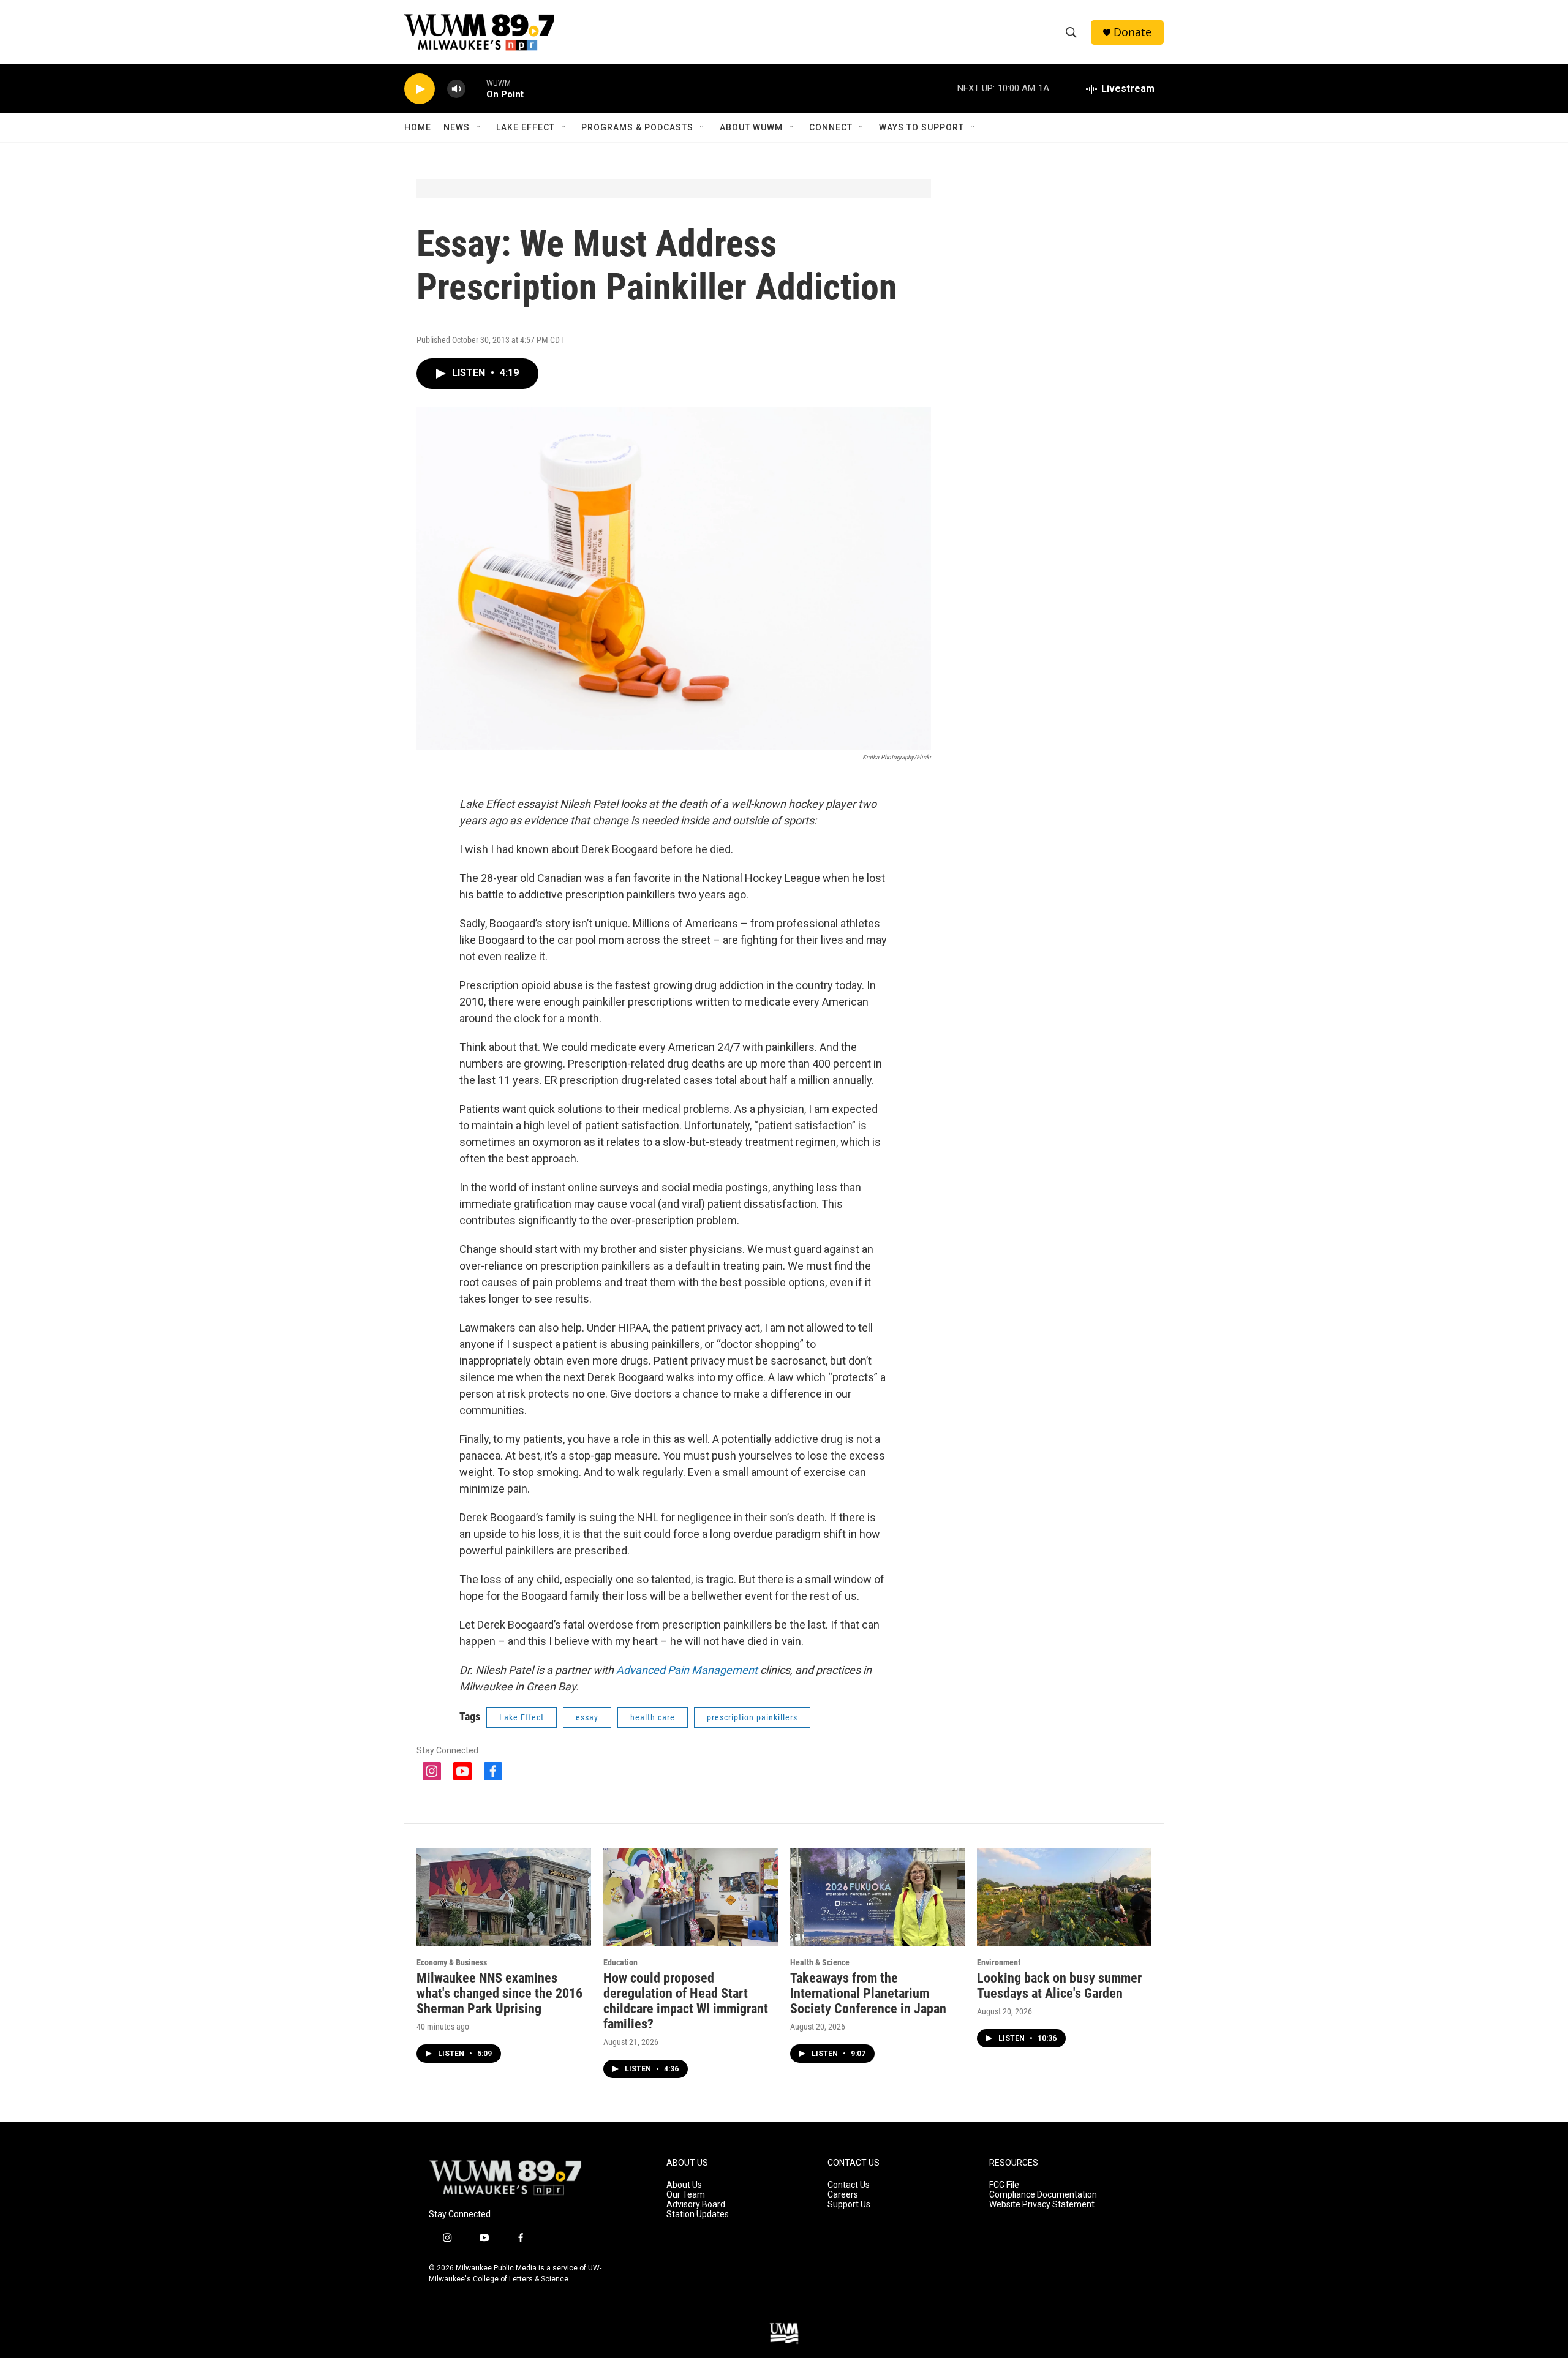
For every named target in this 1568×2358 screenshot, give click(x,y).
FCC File (1004, 2185)
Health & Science (820, 1962)
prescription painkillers (752, 1717)
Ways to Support (922, 127)
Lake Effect (526, 127)
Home (418, 127)
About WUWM (751, 127)
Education (620, 1962)
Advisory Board (696, 2205)
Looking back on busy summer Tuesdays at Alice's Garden (1059, 1986)
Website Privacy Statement (1042, 2205)
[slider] (476, 89)
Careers (843, 2195)
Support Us (849, 2205)
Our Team (686, 2195)
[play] (420, 89)
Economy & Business (452, 1962)
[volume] (456, 89)
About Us (684, 2185)
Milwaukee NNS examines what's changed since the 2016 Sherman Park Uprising (499, 1993)
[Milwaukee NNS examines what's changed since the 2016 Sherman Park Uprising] (504, 1897)
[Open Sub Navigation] (479, 127)
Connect (831, 127)
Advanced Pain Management (688, 1670)
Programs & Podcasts (637, 127)
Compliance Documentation (1043, 2195)
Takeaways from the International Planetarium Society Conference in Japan (868, 1993)
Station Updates (698, 2214)
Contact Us (849, 2185)
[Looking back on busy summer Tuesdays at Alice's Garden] (1064, 1897)
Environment (999, 1962)
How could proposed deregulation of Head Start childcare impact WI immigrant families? (686, 2001)
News (457, 127)
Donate (1133, 32)
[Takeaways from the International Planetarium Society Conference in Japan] (877, 1897)
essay (587, 1717)
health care (653, 1717)
